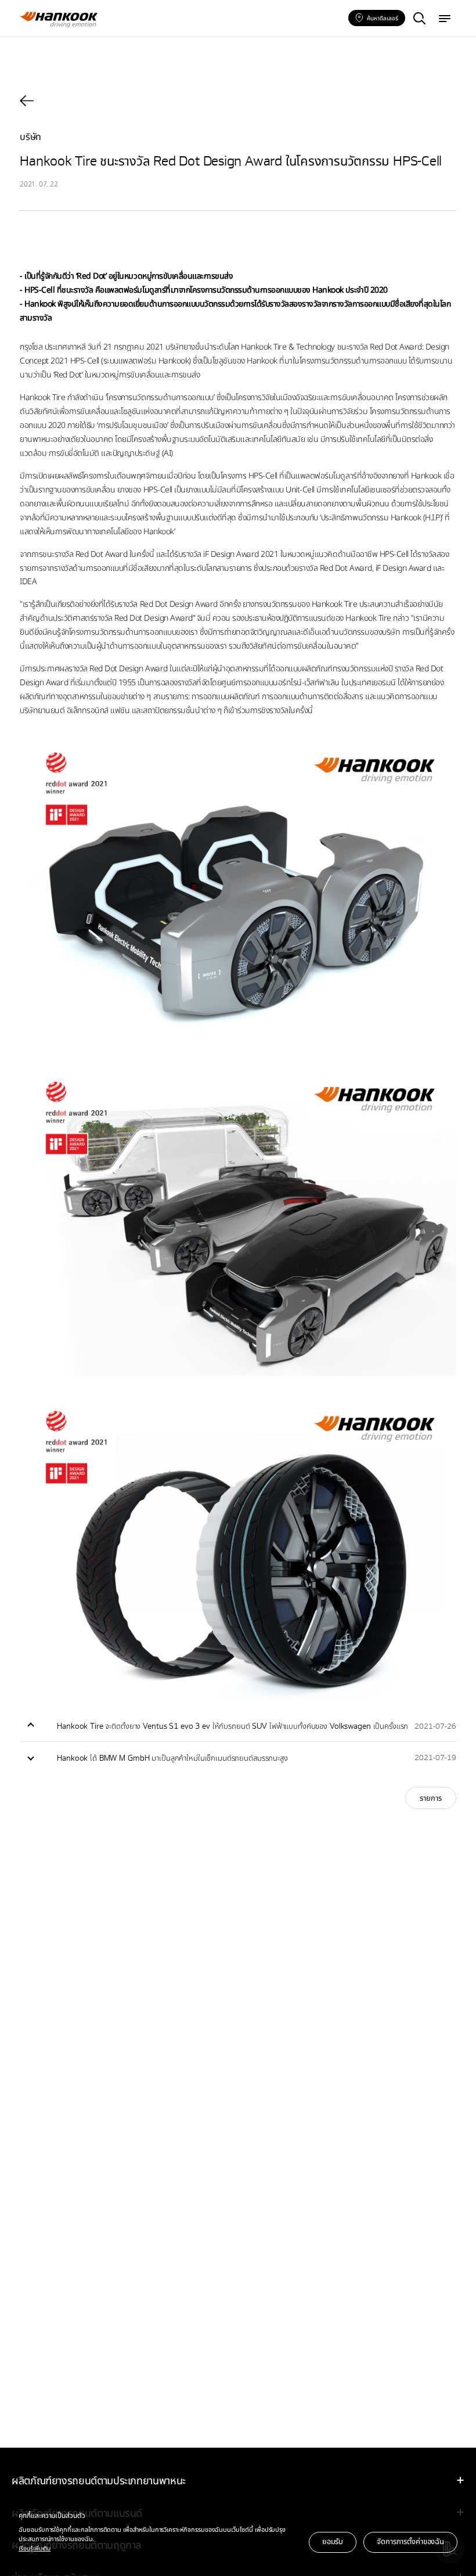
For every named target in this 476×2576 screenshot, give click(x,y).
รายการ (431, 1798)
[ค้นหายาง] (419, 19)
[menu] (445, 19)
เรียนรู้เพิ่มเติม (35, 2548)
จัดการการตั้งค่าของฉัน (410, 2541)
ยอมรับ (333, 2541)
